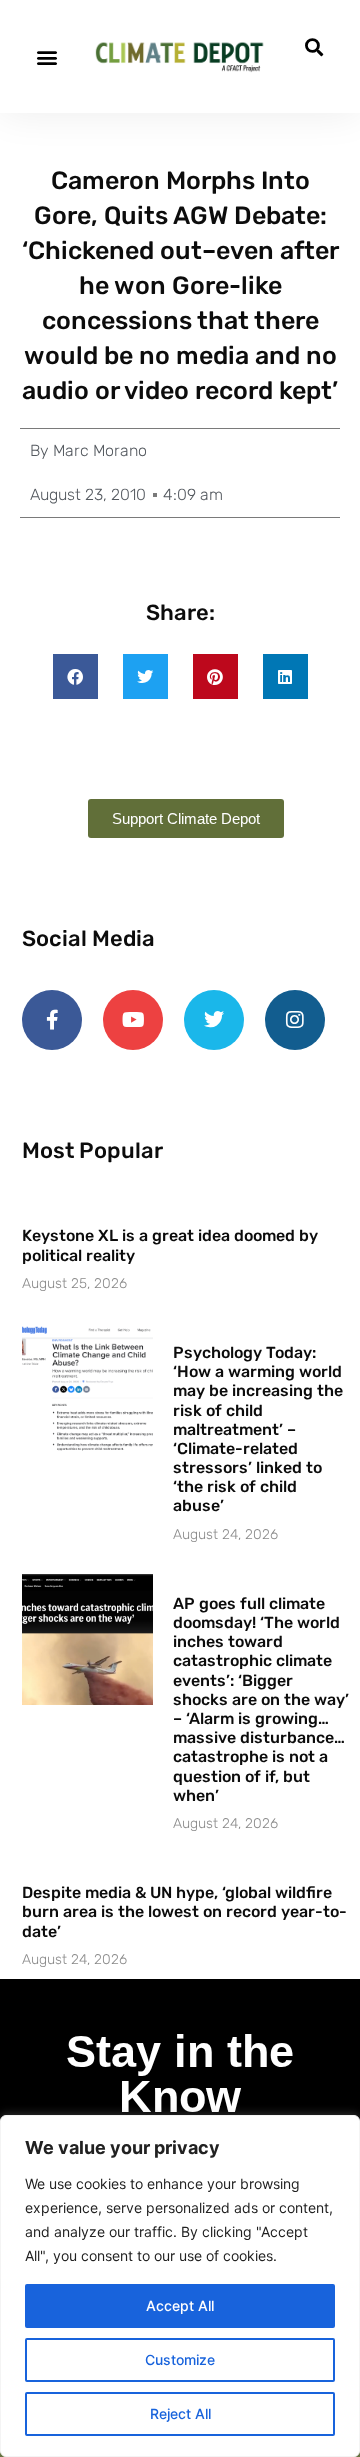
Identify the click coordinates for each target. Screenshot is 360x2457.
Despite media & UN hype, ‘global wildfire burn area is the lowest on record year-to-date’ (184, 1911)
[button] (46, 56)
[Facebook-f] (52, 1020)
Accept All (180, 2305)
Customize (180, 2359)
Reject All (180, 2413)
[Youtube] (133, 1020)
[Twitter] (214, 1020)
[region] (180, 2286)
